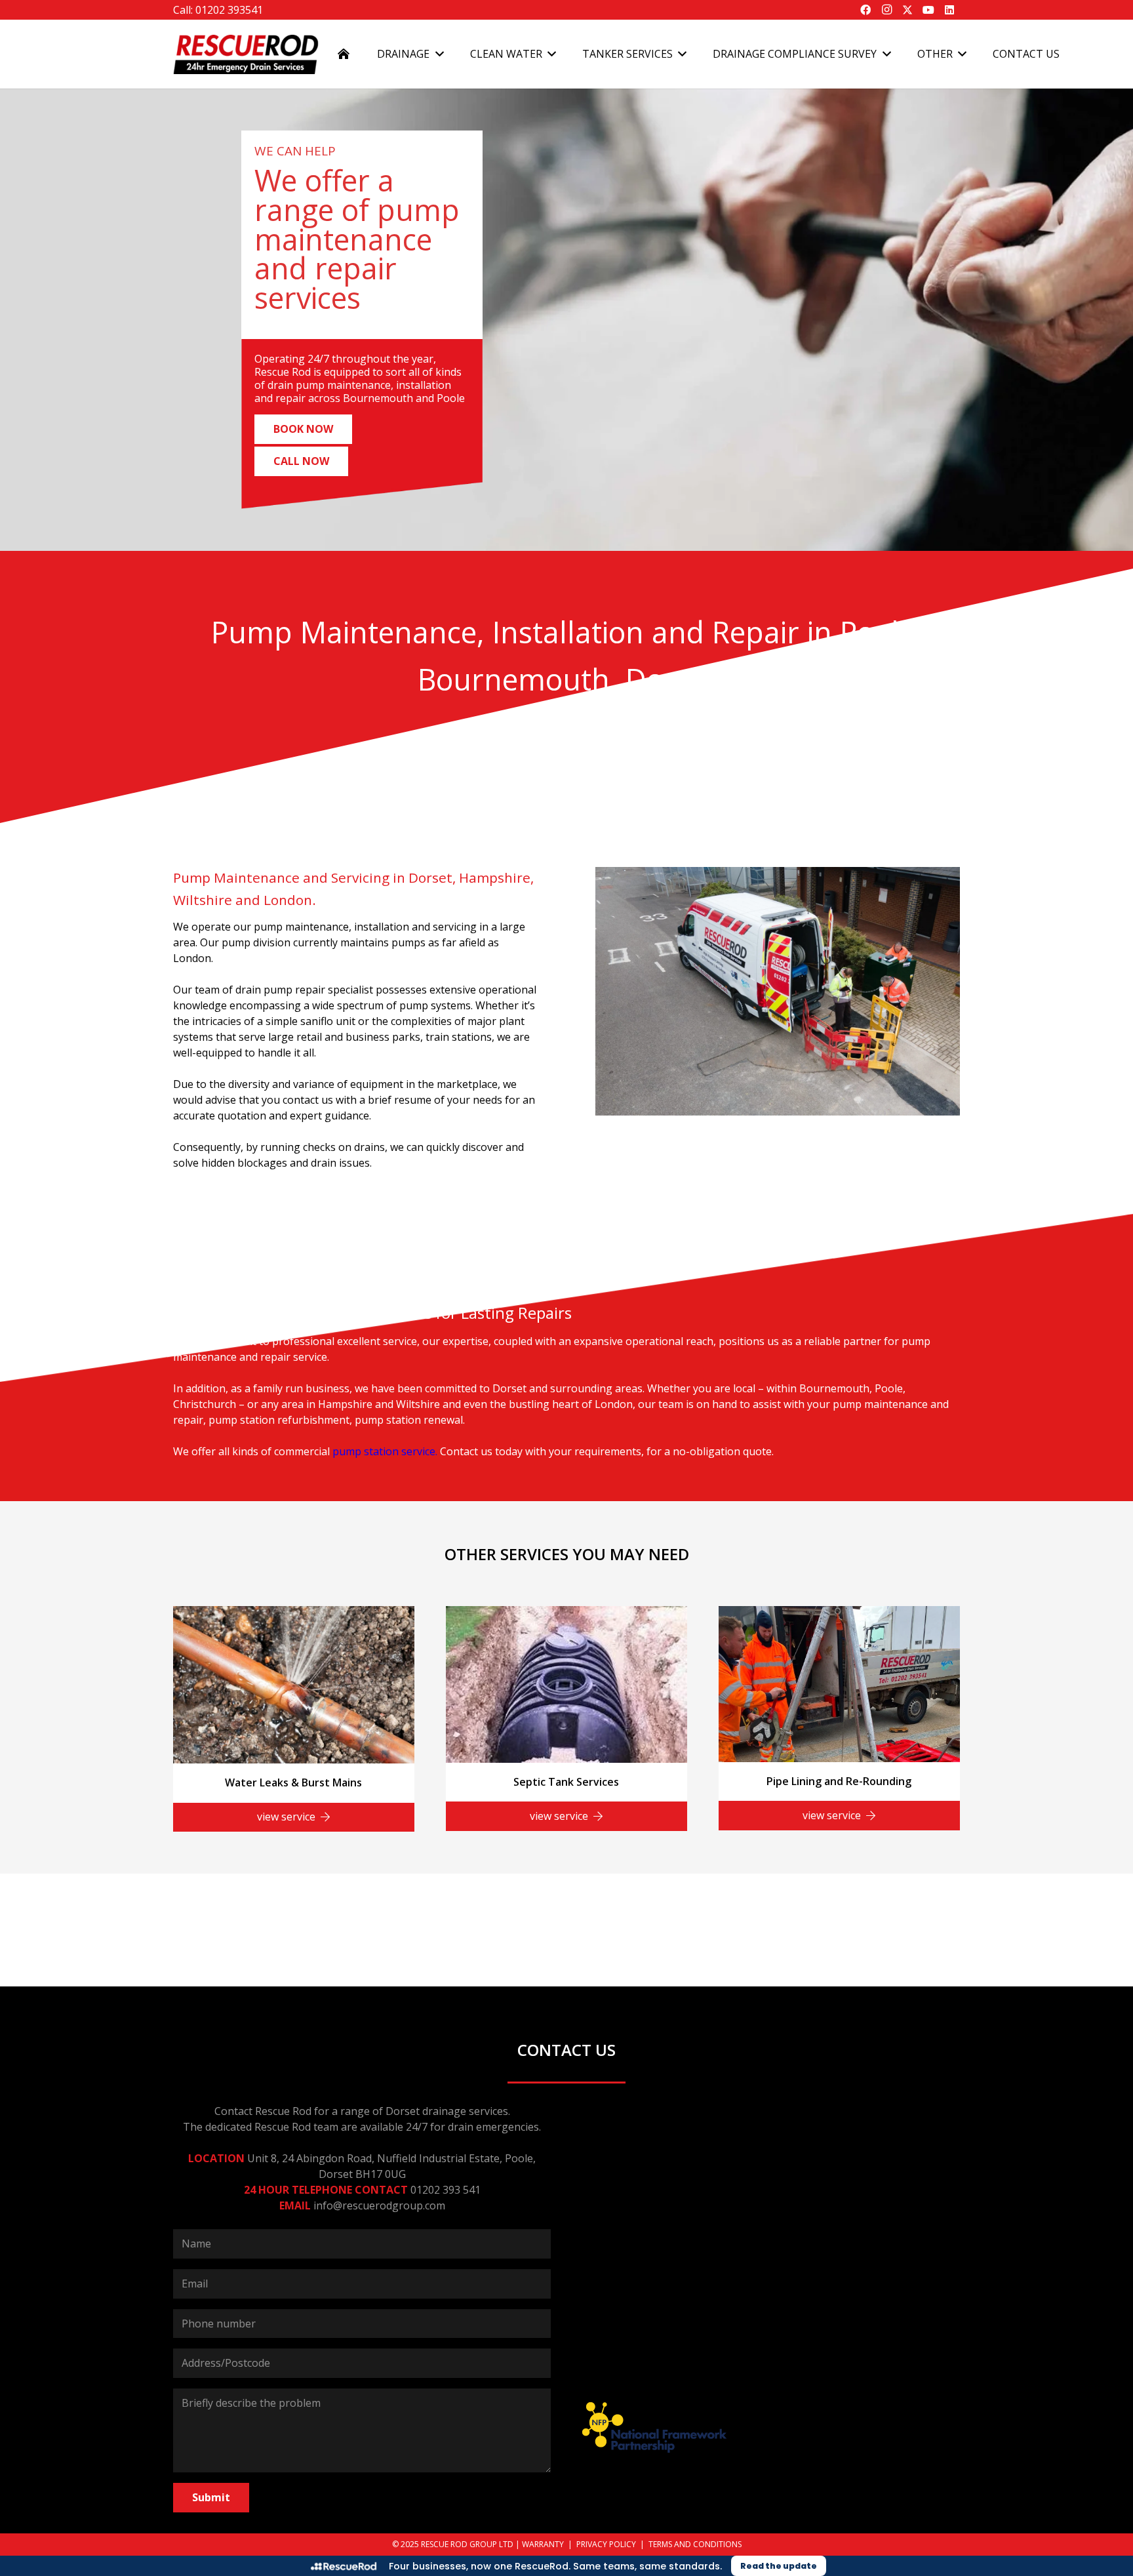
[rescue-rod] (246, 54)
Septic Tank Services (566, 1782)
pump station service (384, 1451)
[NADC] (822, 1902)
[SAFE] (311, 1902)
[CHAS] (720, 1902)
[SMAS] (209, 1902)
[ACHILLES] (618, 1902)
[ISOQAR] (924, 1902)
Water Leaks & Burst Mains (293, 1782)
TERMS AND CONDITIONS (695, 2544)
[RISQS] (413, 1902)
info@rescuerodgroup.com (379, 2205)
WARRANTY (543, 2544)
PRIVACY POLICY (606, 2544)
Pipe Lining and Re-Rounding (839, 1781)
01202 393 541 (446, 2190)
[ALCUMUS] (515, 1902)
